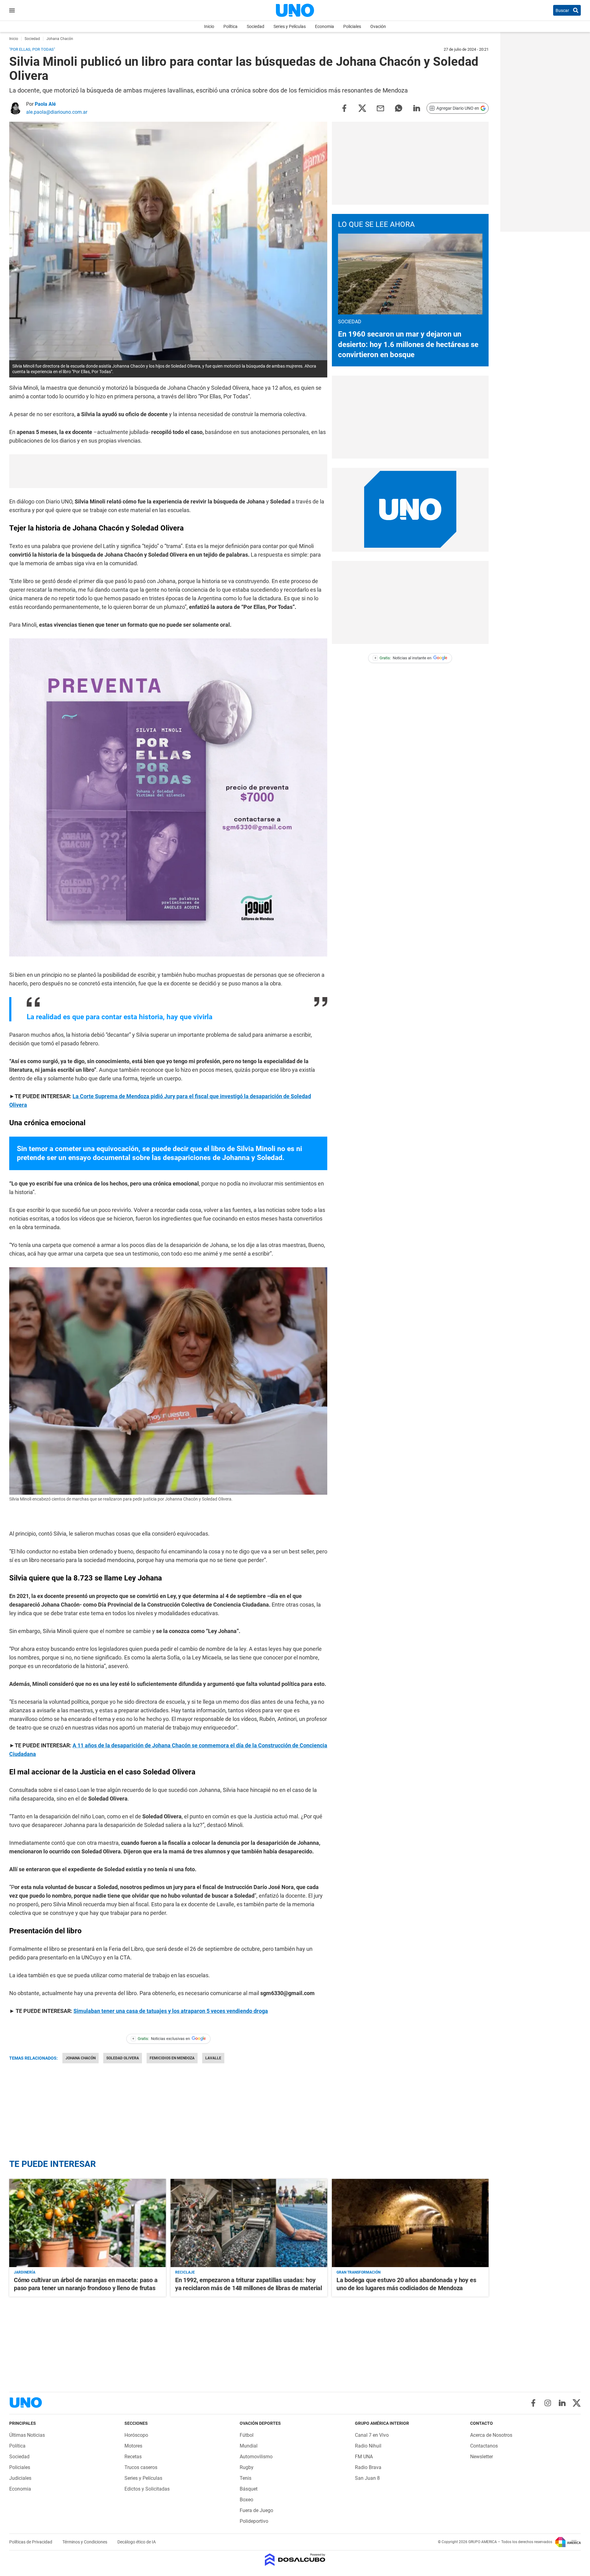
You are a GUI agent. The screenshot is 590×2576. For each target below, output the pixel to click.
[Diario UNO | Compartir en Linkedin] (417, 108)
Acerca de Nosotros (491, 2435)
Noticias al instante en (403, 658)
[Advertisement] (168, 471)
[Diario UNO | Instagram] (548, 2403)
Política (230, 26)
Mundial (249, 2446)
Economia (324, 26)
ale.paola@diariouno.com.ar (57, 112)
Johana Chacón (81, 2058)
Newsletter (482, 2457)
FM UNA (364, 2457)
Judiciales (20, 2478)
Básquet (249, 2489)
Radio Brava (368, 2467)
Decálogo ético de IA (137, 2542)
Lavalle (213, 2058)
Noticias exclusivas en (161, 2039)
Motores (133, 2446)
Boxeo (246, 2500)
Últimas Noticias (27, 2435)
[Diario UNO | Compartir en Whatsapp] (399, 108)
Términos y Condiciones (85, 2542)
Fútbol (247, 2435)
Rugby (247, 2467)
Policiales (352, 26)
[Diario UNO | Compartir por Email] (380, 108)
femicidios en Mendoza (172, 2058)
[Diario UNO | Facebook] (533, 2403)
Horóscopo (136, 2435)
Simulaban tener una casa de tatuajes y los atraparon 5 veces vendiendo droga (171, 2011)
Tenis (246, 2478)
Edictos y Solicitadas (147, 2489)
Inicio (209, 26)
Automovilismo (256, 2457)
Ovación (378, 26)
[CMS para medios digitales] (295, 2560)
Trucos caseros (141, 2467)
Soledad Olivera (123, 2058)
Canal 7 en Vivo (372, 2435)
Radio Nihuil (368, 2446)
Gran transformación (358, 2272)
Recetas (133, 2457)
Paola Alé (45, 104)
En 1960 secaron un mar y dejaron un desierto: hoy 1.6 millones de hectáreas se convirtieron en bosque (408, 344)
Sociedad (256, 26)
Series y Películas (290, 26)
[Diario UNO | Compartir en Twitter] (362, 108)
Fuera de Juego (256, 2510)
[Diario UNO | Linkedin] (562, 2403)
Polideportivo (254, 2521)
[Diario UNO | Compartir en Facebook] (344, 108)
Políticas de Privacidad (31, 2542)
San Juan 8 (367, 2478)
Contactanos (484, 2446)
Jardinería (25, 2272)
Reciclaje (185, 2272)
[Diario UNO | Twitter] (577, 2403)
